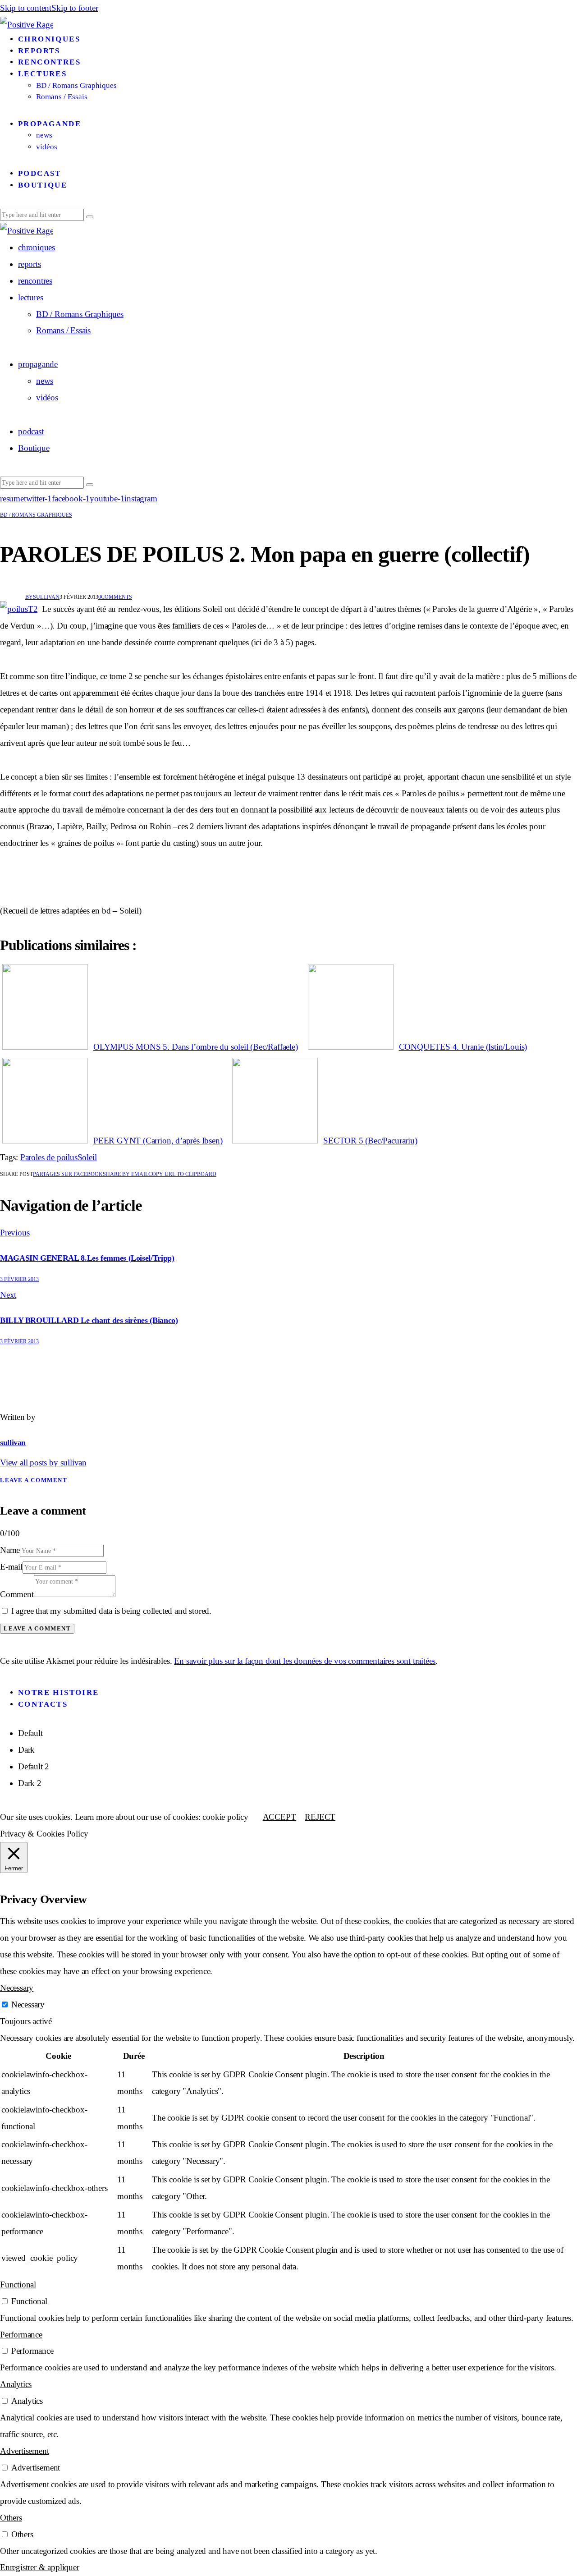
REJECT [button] (320, 1817)
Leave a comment (34, 1480)
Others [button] (11, 2518)
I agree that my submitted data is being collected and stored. (111, 1611)
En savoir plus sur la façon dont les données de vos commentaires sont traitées (305, 1661)
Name (10, 1550)
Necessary (28, 2004)
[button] (182, 1174)
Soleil (87, 1157)
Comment (17, 1594)
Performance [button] (21, 2335)
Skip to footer (75, 8)
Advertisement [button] (24, 2451)
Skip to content (26, 8)
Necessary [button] (17, 1988)
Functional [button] (18, 2284)
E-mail (11, 1567)
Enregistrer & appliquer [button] (40, 2567)
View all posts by (43, 1462)
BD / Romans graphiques (36, 515)
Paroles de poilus (49, 1157)
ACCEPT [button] (279, 1817)
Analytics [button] (16, 2384)
